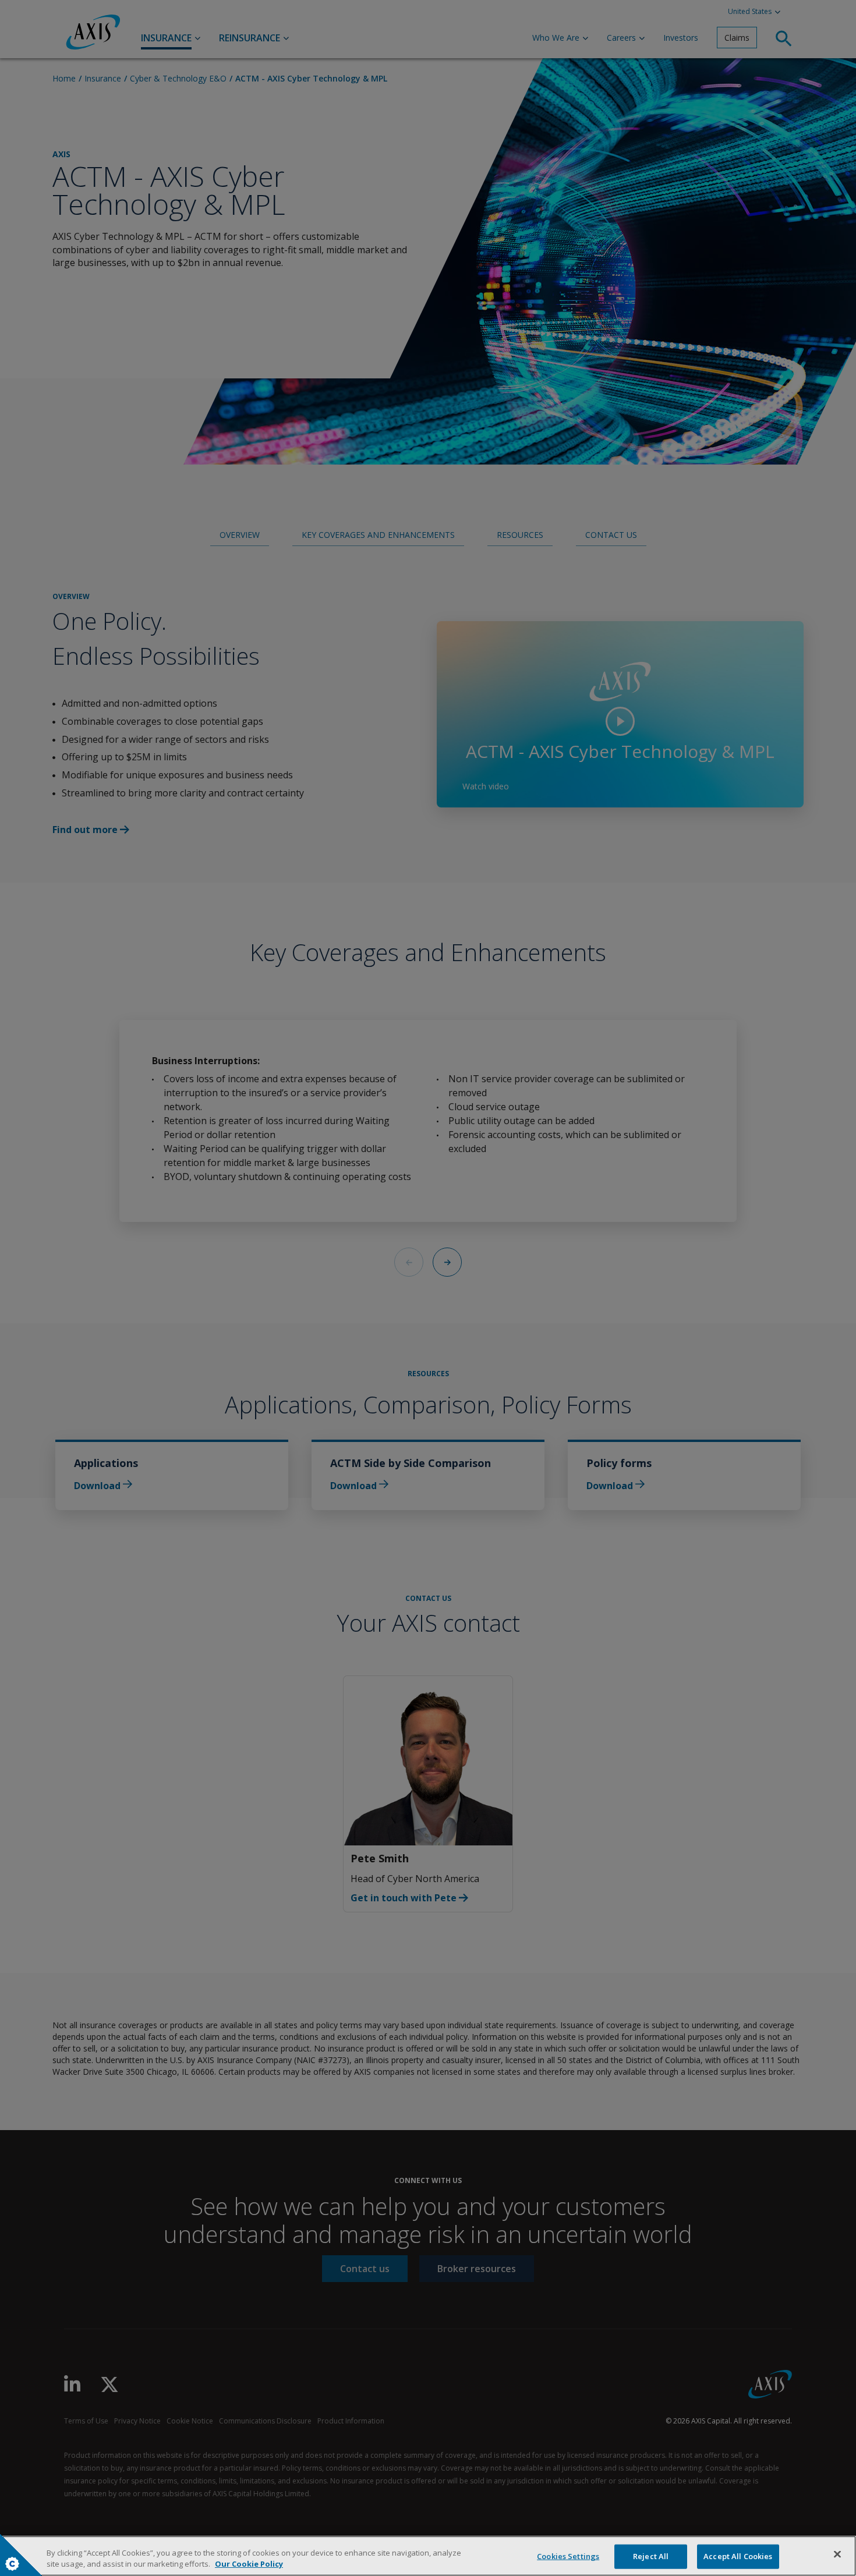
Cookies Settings (568, 2556)
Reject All (651, 2556)
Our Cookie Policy (249, 2564)
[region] (428, 2556)
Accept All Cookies (738, 2556)
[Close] (837, 2554)
